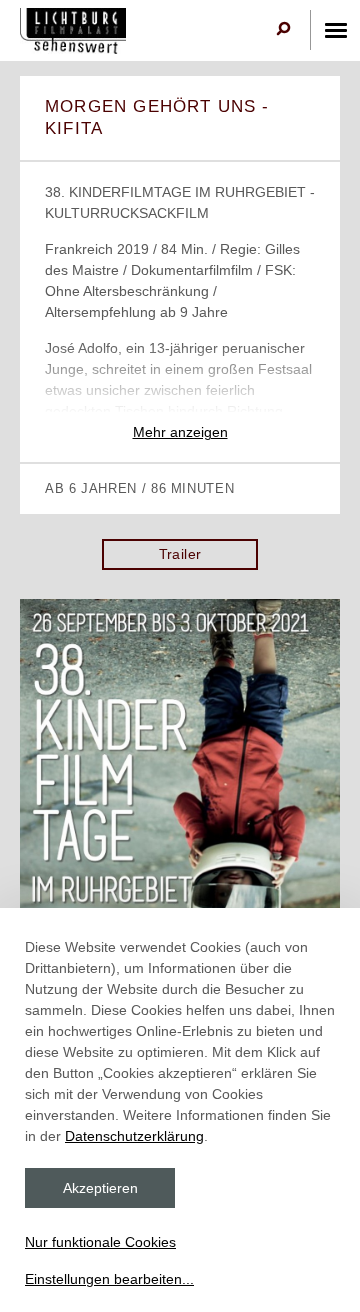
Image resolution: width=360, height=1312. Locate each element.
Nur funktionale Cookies (100, 1242)
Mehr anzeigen (180, 432)
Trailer (180, 554)
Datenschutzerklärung (134, 1136)
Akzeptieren (100, 1188)
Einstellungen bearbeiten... (109, 1279)
